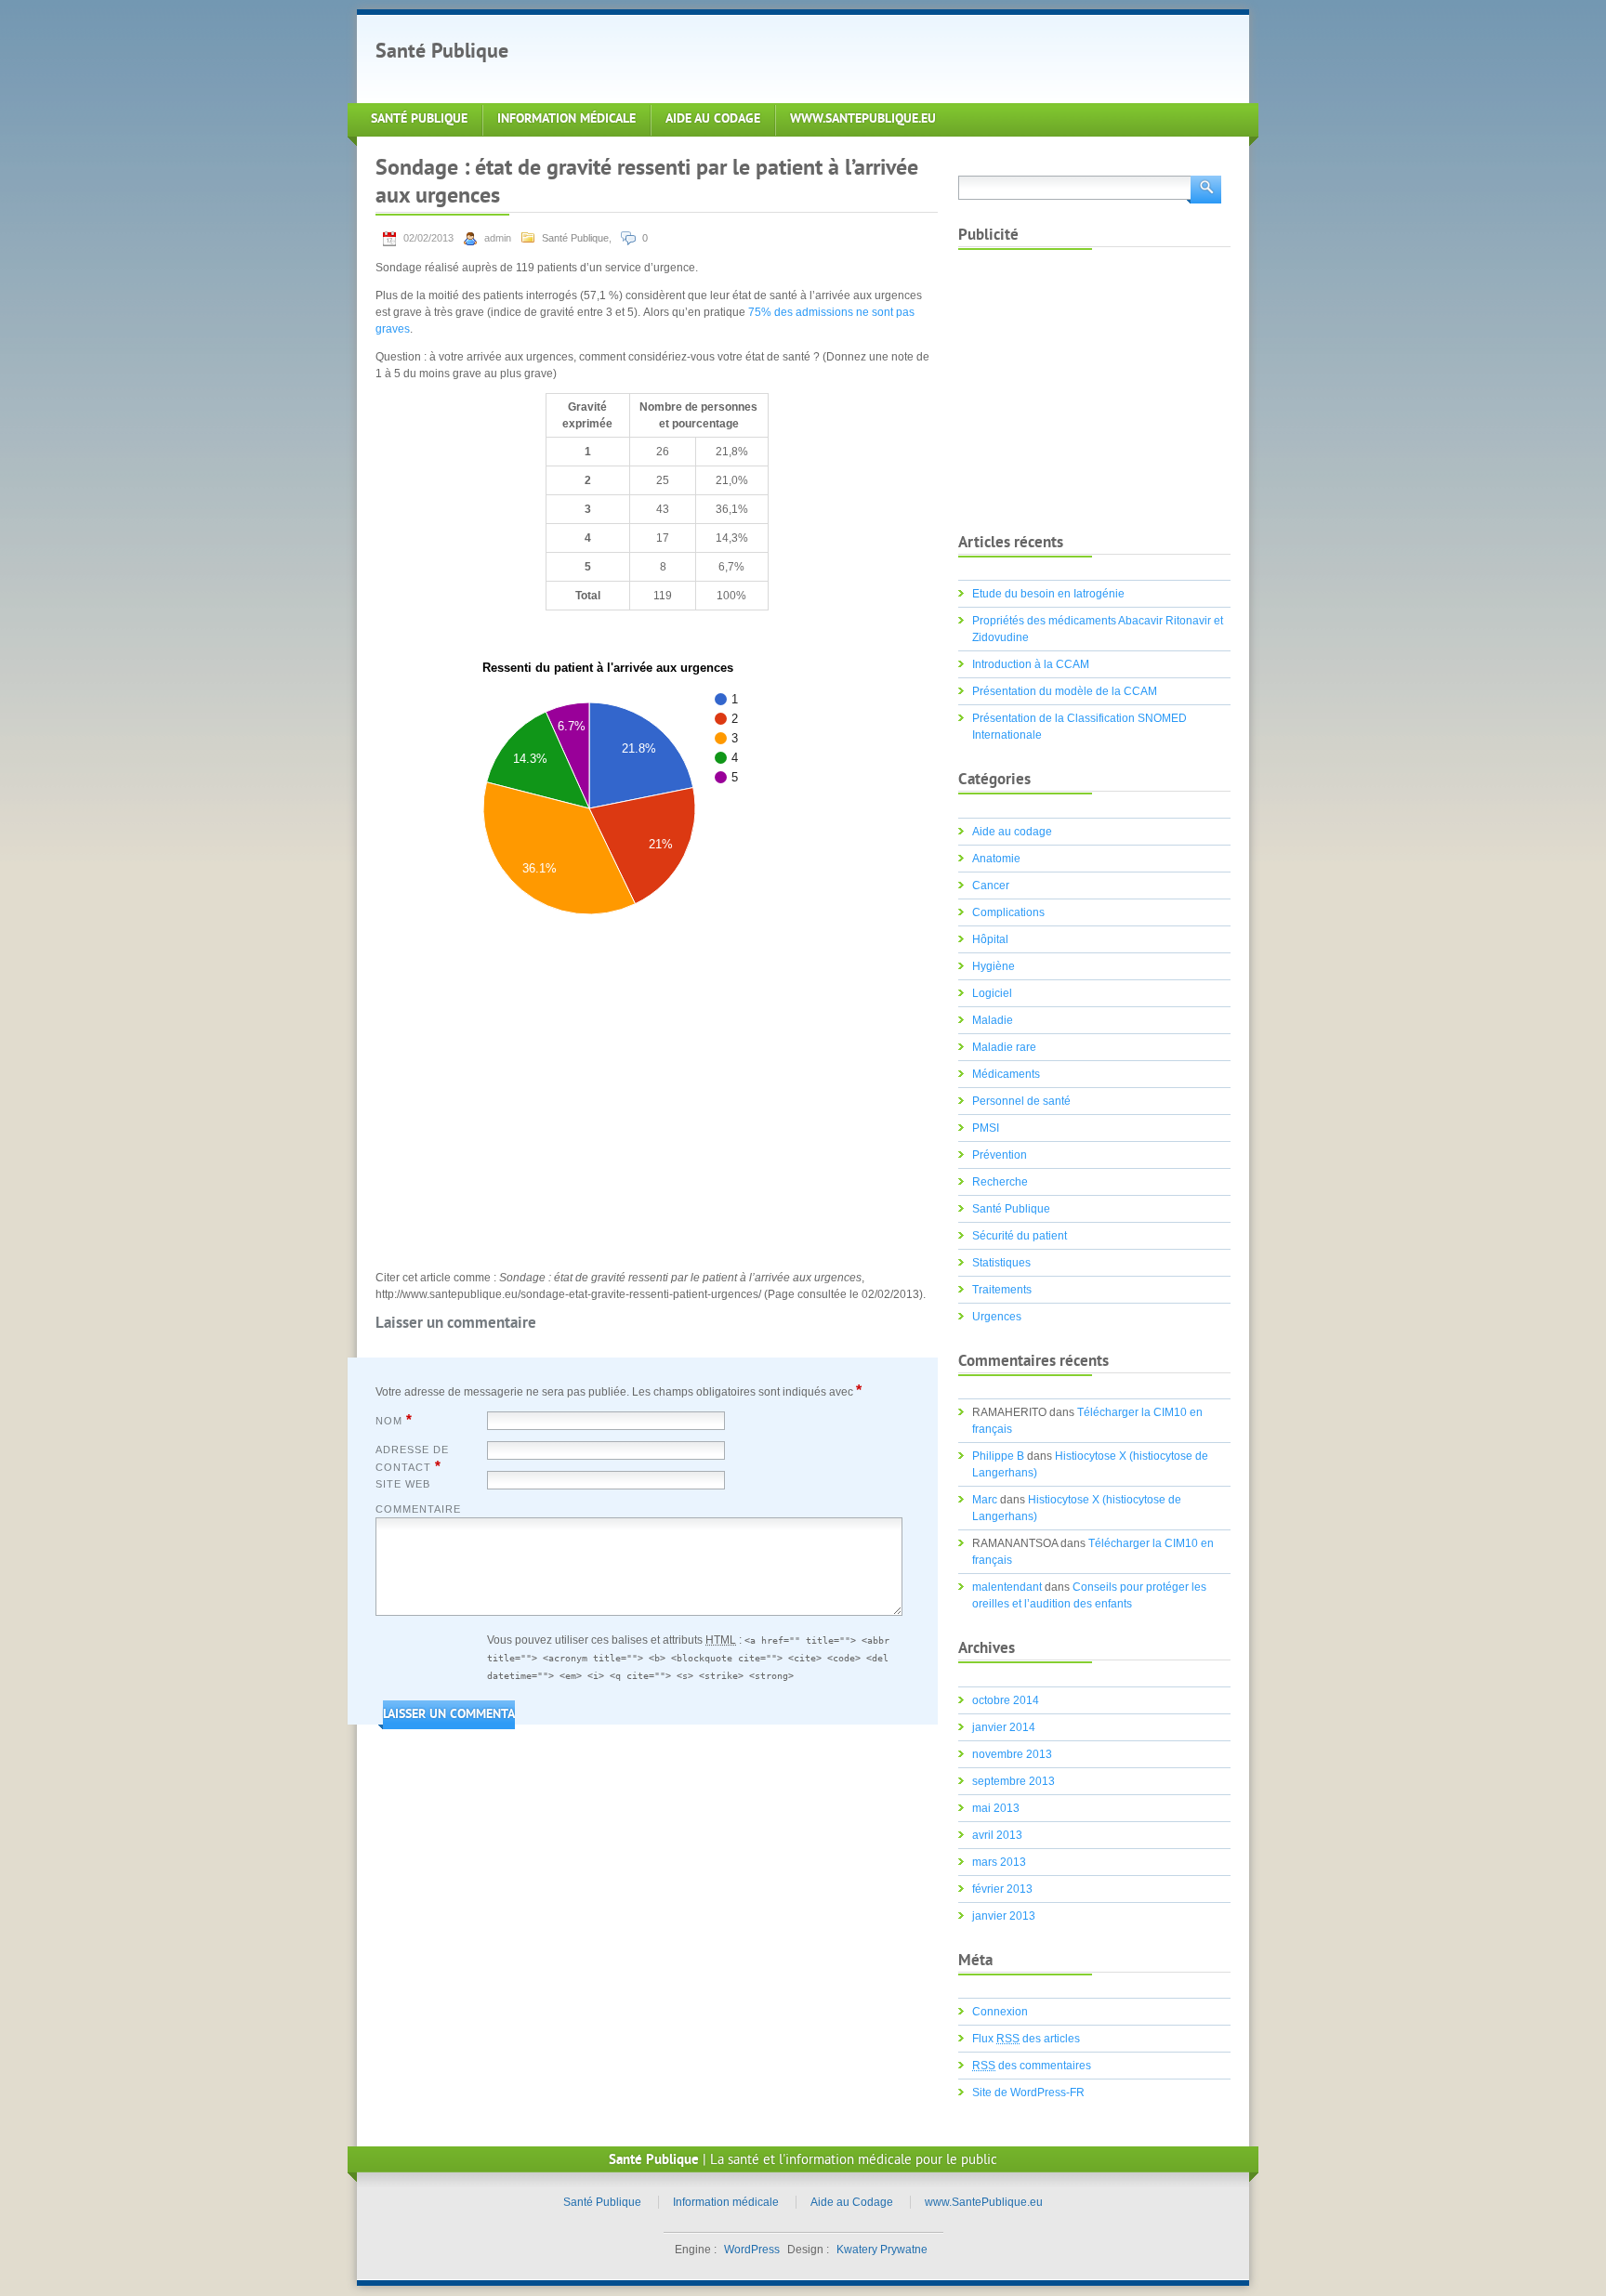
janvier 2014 (1004, 1727)
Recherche (1000, 1182)
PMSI (986, 1128)
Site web (403, 1484)
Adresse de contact (412, 1459)
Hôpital (990, 939)
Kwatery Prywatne (882, 2250)
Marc (985, 1500)
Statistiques (1001, 1263)
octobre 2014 (1006, 1700)
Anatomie (996, 859)
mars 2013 (999, 1862)
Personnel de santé (1021, 1101)
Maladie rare (1004, 1047)
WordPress (752, 2250)
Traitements (1002, 1290)
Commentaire (418, 1509)
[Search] (1204, 188)
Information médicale (566, 119)
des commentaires (1032, 2066)
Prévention (1000, 1155)
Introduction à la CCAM (1031, 664)
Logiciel (992, 993)
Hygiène (994, 966)
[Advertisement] (872, 57)
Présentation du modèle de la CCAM (1065, 691)
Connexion (1000, 2012)
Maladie (993, 1020)
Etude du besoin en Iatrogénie (1048, 594)
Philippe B (998, 1456)
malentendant (1007, 1587)
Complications (1008, 912)
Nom (394, 1420)
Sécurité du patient (1020, 1236)
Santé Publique (442, 52)
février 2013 (1002, 1889)
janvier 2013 (1004, 1916)
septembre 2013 (1014, 1781)
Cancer (991, 886)
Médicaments (1006, 1074)
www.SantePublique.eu (863, 119)
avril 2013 (997, 1835)
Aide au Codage (713, 119)
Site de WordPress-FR (1028, 2093)
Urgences (997, 1317)
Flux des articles (1026, 2039)
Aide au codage (1012, 832)
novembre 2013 (1012, 1754)
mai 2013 (996, 1808)
